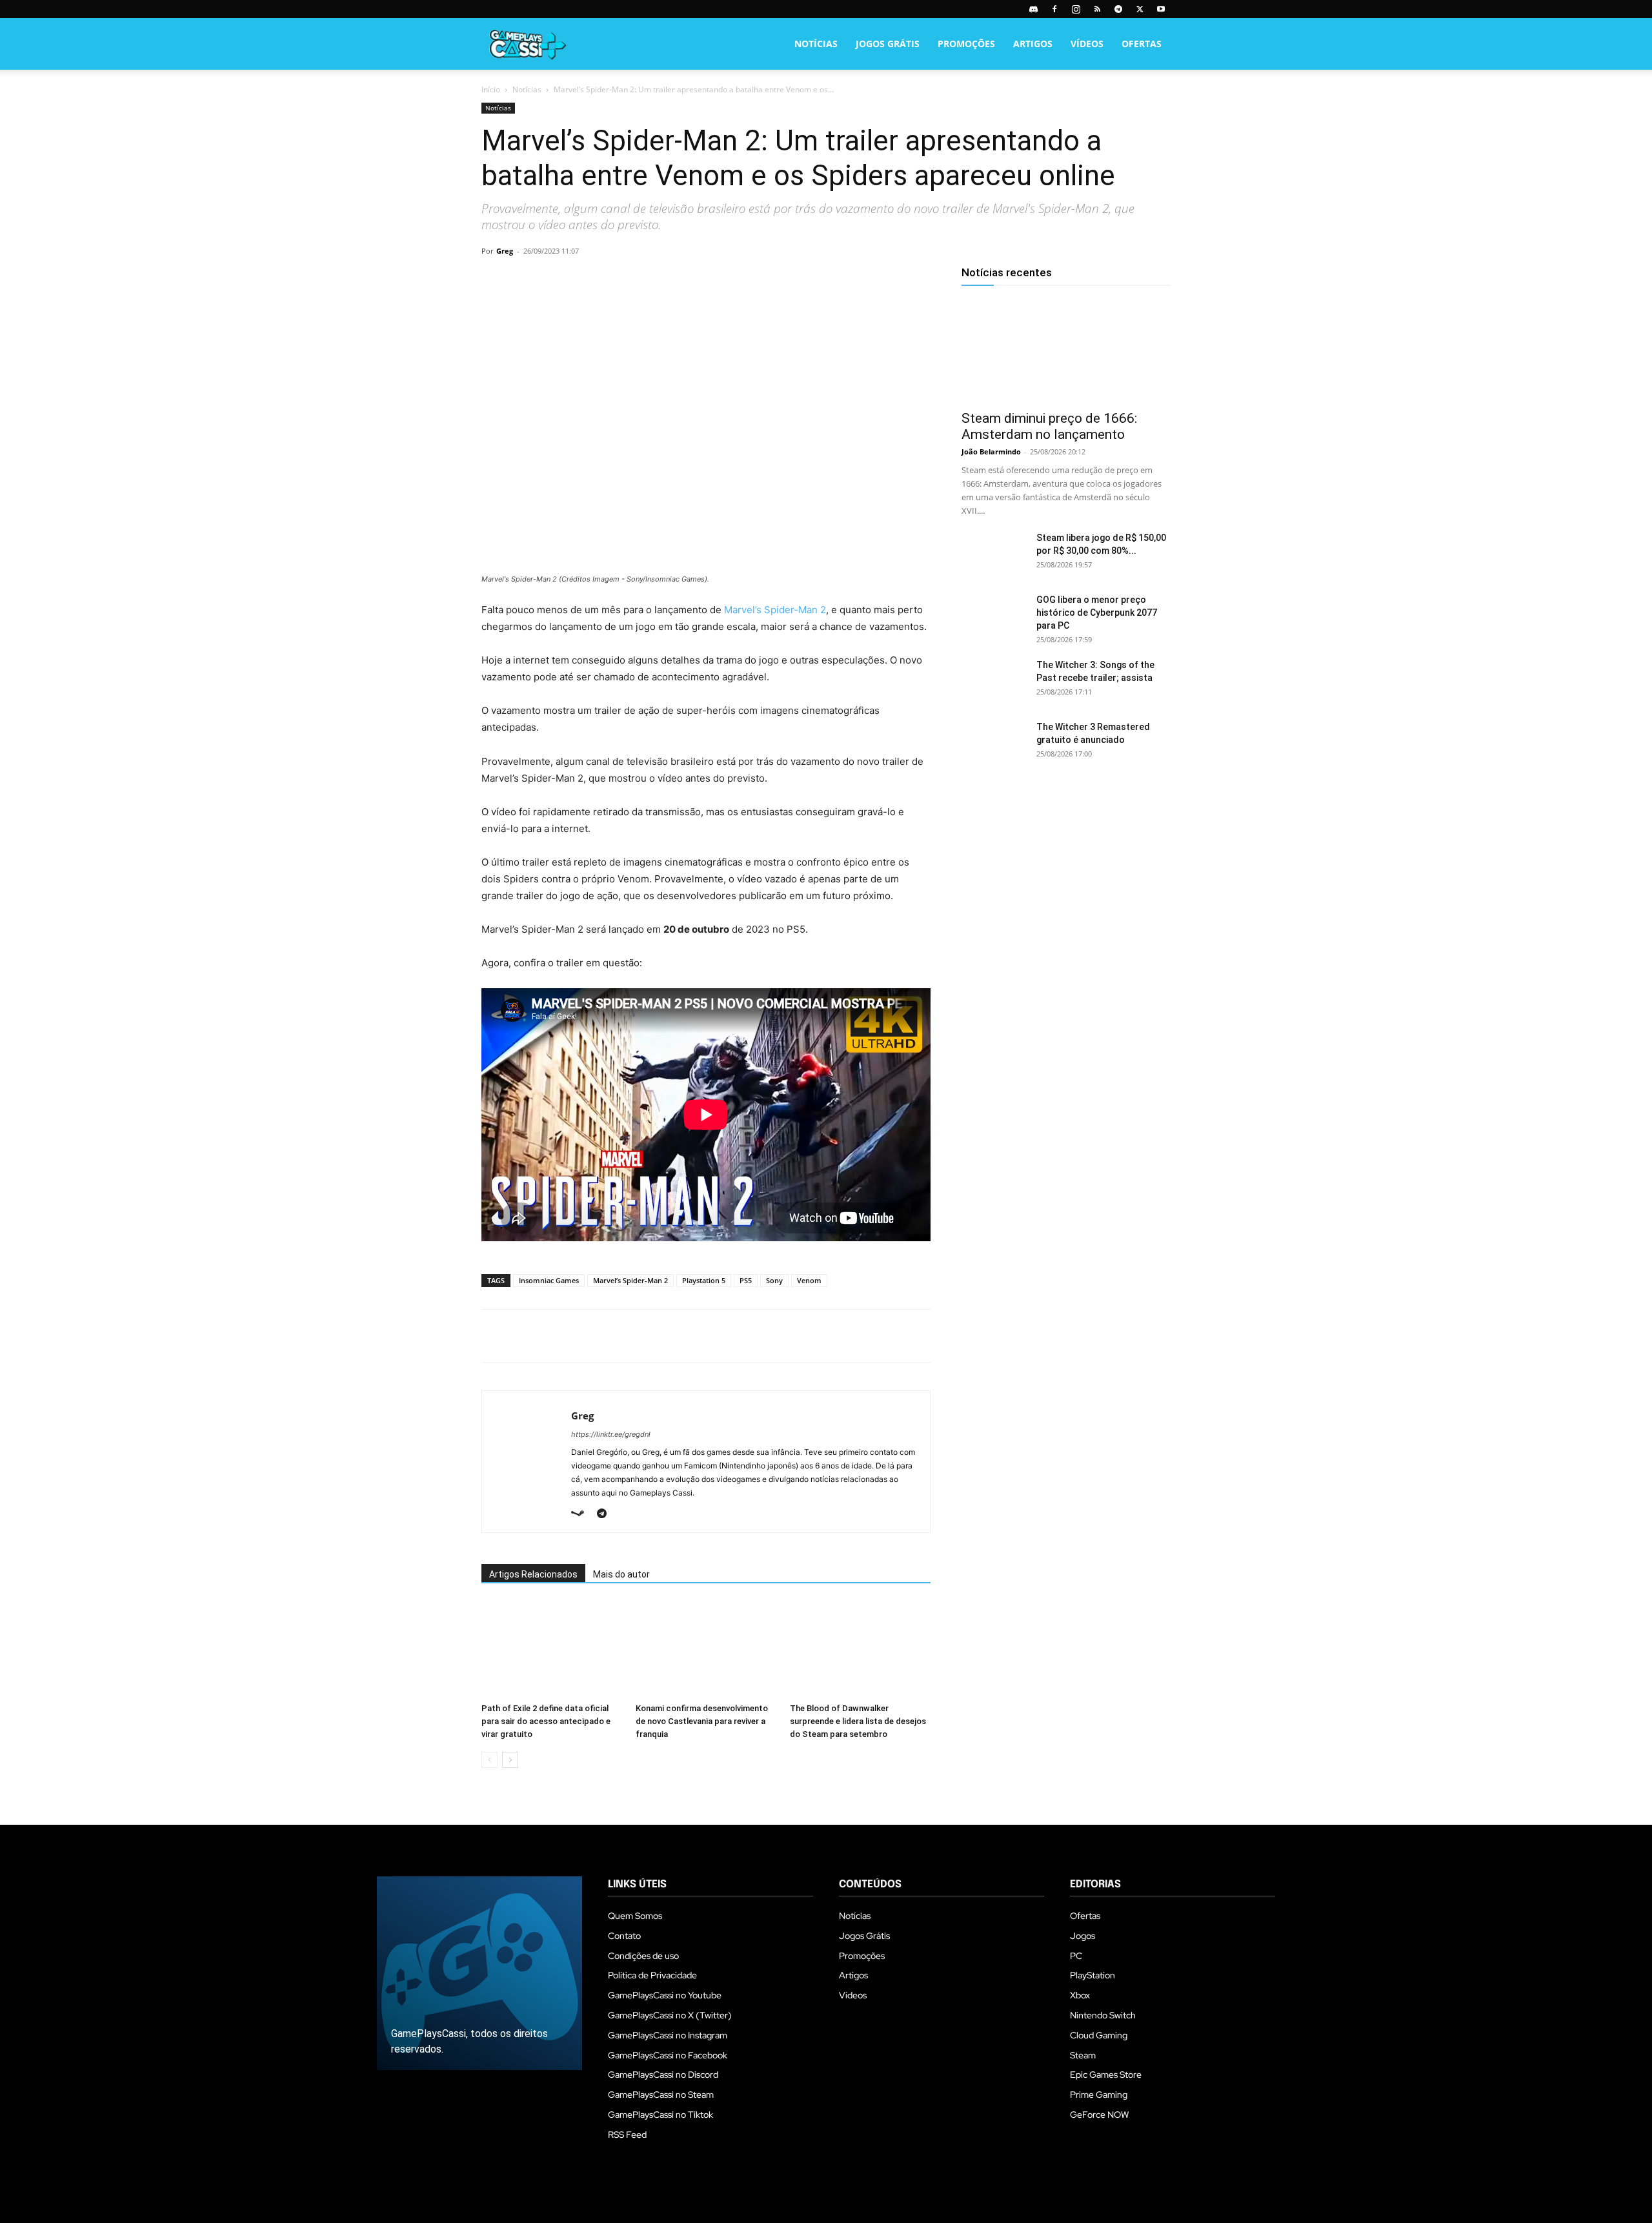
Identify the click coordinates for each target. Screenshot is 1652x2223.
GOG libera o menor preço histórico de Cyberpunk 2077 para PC (1097, 613)
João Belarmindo (991, 452)
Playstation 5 (704, 1280)
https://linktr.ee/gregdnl (611, 1434)
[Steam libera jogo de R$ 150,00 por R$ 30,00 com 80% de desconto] (994, 554)
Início (491, 89)
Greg (505, 251)
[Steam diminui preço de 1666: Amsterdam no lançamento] (1066, 350)
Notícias (816, 44)
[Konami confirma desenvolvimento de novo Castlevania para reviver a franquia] (706, 1649)
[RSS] (1097, 9)
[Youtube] (1161, 9)
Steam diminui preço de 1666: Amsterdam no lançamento (1049, 426)
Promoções (966, 44)
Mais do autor (621, 1574)
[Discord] (1033, 9)
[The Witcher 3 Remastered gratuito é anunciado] (994, 743)
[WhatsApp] (583, 280)
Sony (774, 1280)
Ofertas (1142, 44)
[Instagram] (1076, 9)
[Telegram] (1118, 9)
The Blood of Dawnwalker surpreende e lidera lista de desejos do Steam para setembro (858, 1721)
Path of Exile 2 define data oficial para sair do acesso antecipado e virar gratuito (546, 1721)
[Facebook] (1054, 9)
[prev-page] (489, 1760)
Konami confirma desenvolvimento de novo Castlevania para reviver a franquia (702, 1721)
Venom (809, 1280)
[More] (643, 280)
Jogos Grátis (888, 44)
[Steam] (582, 1514)
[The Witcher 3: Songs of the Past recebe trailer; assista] (994, 681)
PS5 (746, 1280)
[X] (1140, 9)
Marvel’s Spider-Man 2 (775, 610)
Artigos (1033, 44)
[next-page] (510, 1760)
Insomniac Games (549, 1280)
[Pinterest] (554, 280)
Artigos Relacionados (533, 1574)
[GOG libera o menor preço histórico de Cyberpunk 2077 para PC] (994, 616)
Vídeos (1087, 44)
